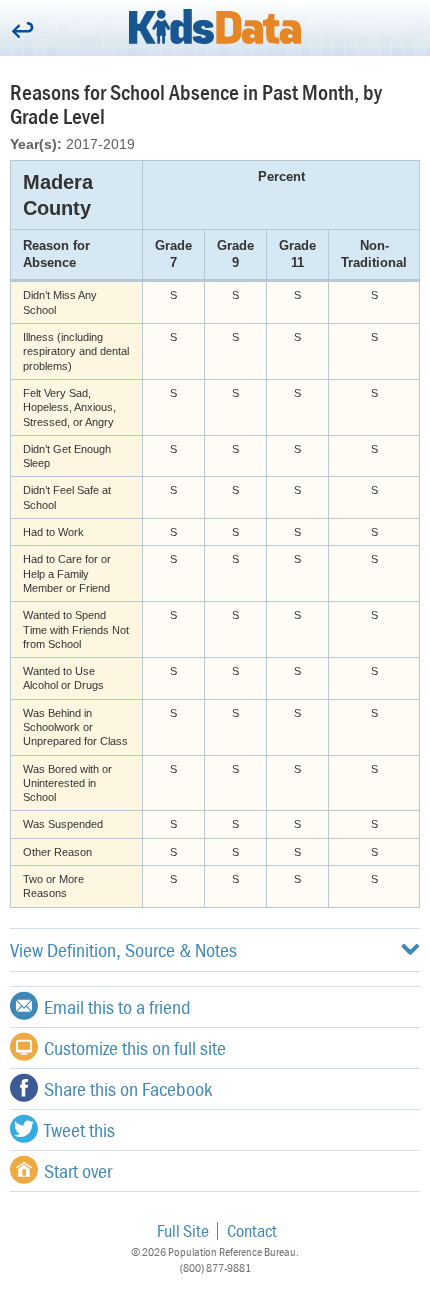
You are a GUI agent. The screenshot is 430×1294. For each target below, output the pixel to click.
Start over (78, 1170)
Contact (252, 1230)
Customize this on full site (135, 1047)
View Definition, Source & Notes (123, 949)
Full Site (183, 1230)
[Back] (22, 31)
